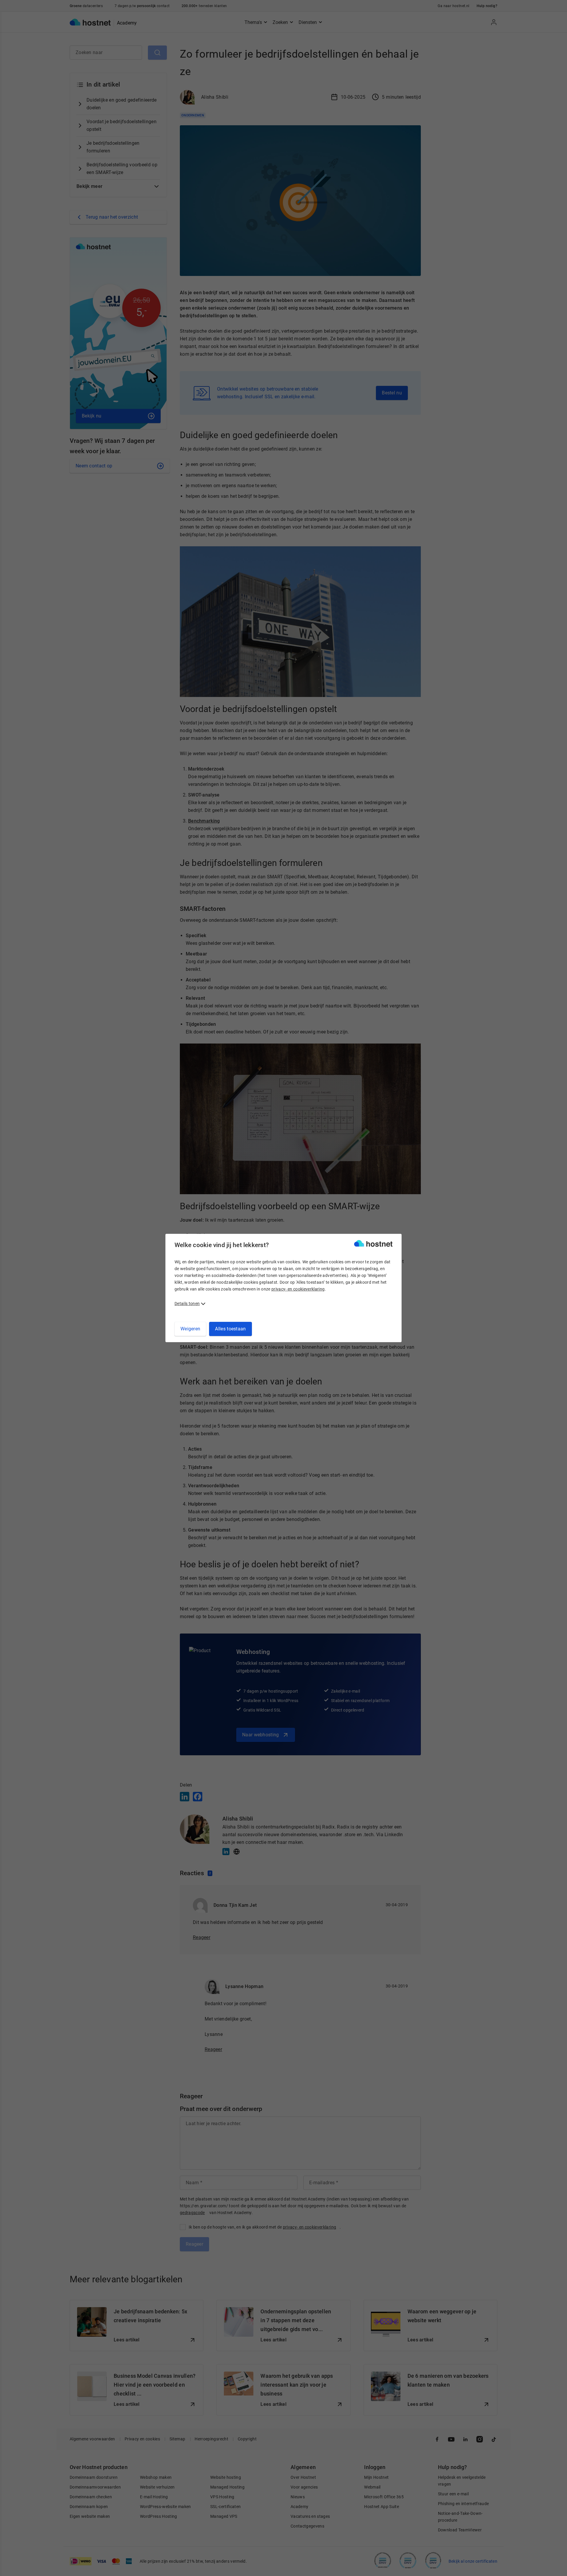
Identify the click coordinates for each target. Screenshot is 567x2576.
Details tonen (187, 1304)
